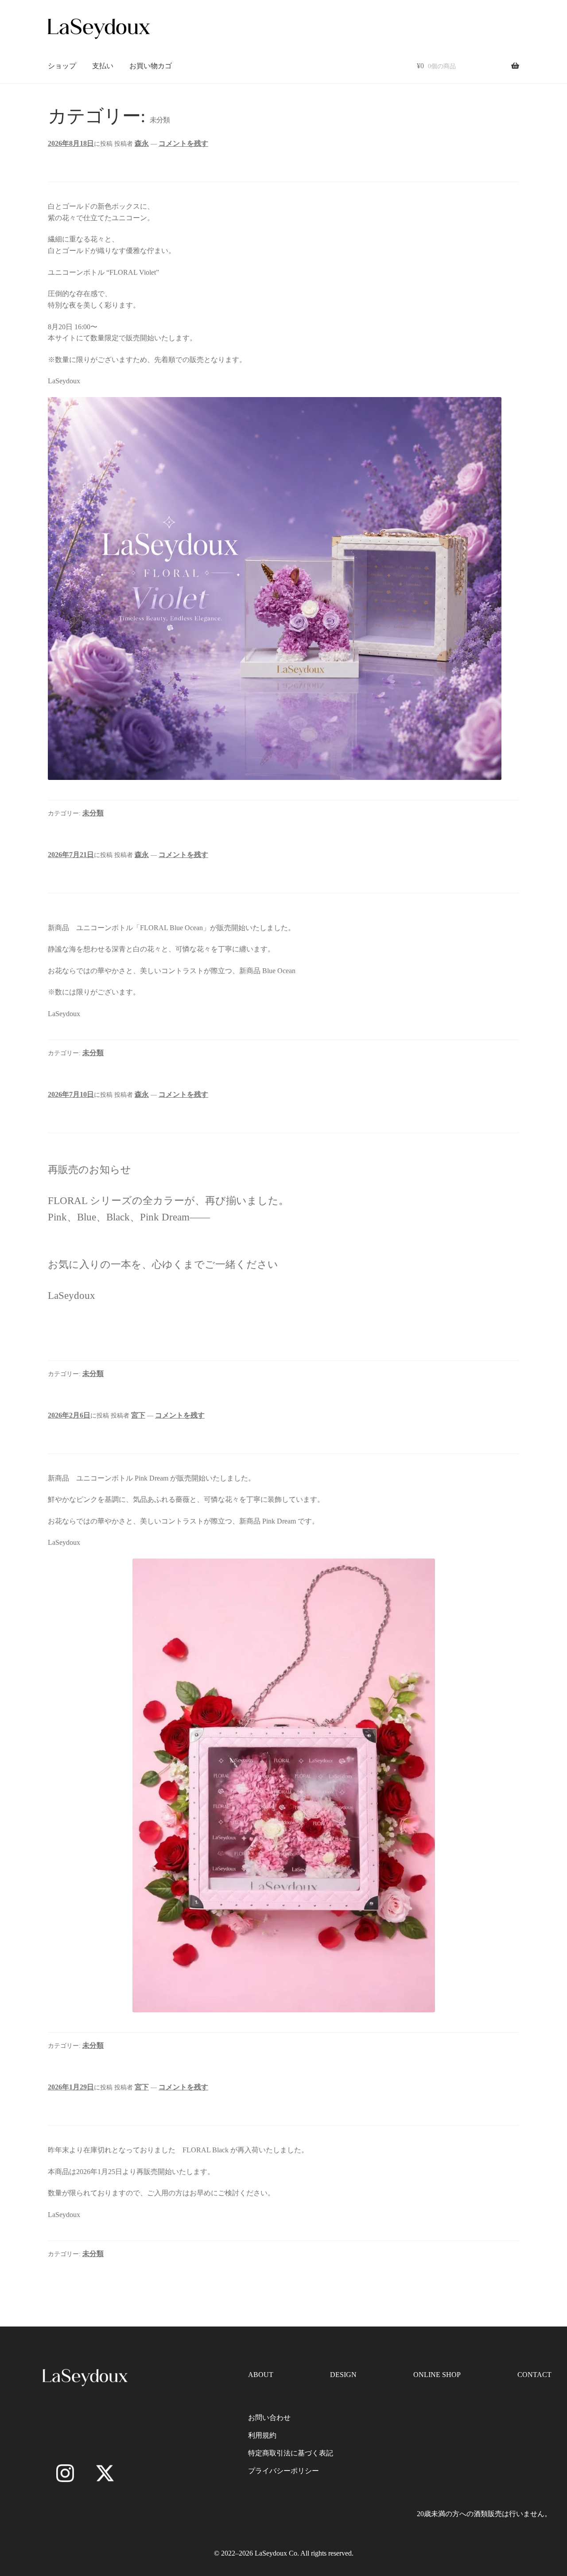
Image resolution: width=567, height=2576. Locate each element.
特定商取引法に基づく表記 (291, 2453)
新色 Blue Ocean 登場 (77, 875)
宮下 (138, 1415)
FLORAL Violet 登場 (76, 164)
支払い (103, 66)
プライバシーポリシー (283, 2471)
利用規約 (262, 2435)
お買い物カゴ (151, 66)
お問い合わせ (269, 2418)
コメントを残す (183, 143)
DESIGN (343, 2375)
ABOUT (261, 2375)
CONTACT (534, 2375)
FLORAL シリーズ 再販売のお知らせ (104, 1115)
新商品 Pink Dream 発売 (80, 1436)
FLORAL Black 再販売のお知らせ (98, 2108)
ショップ (62, 66)
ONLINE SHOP (437, 2375)
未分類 (93, 813)
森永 (142, 143)
